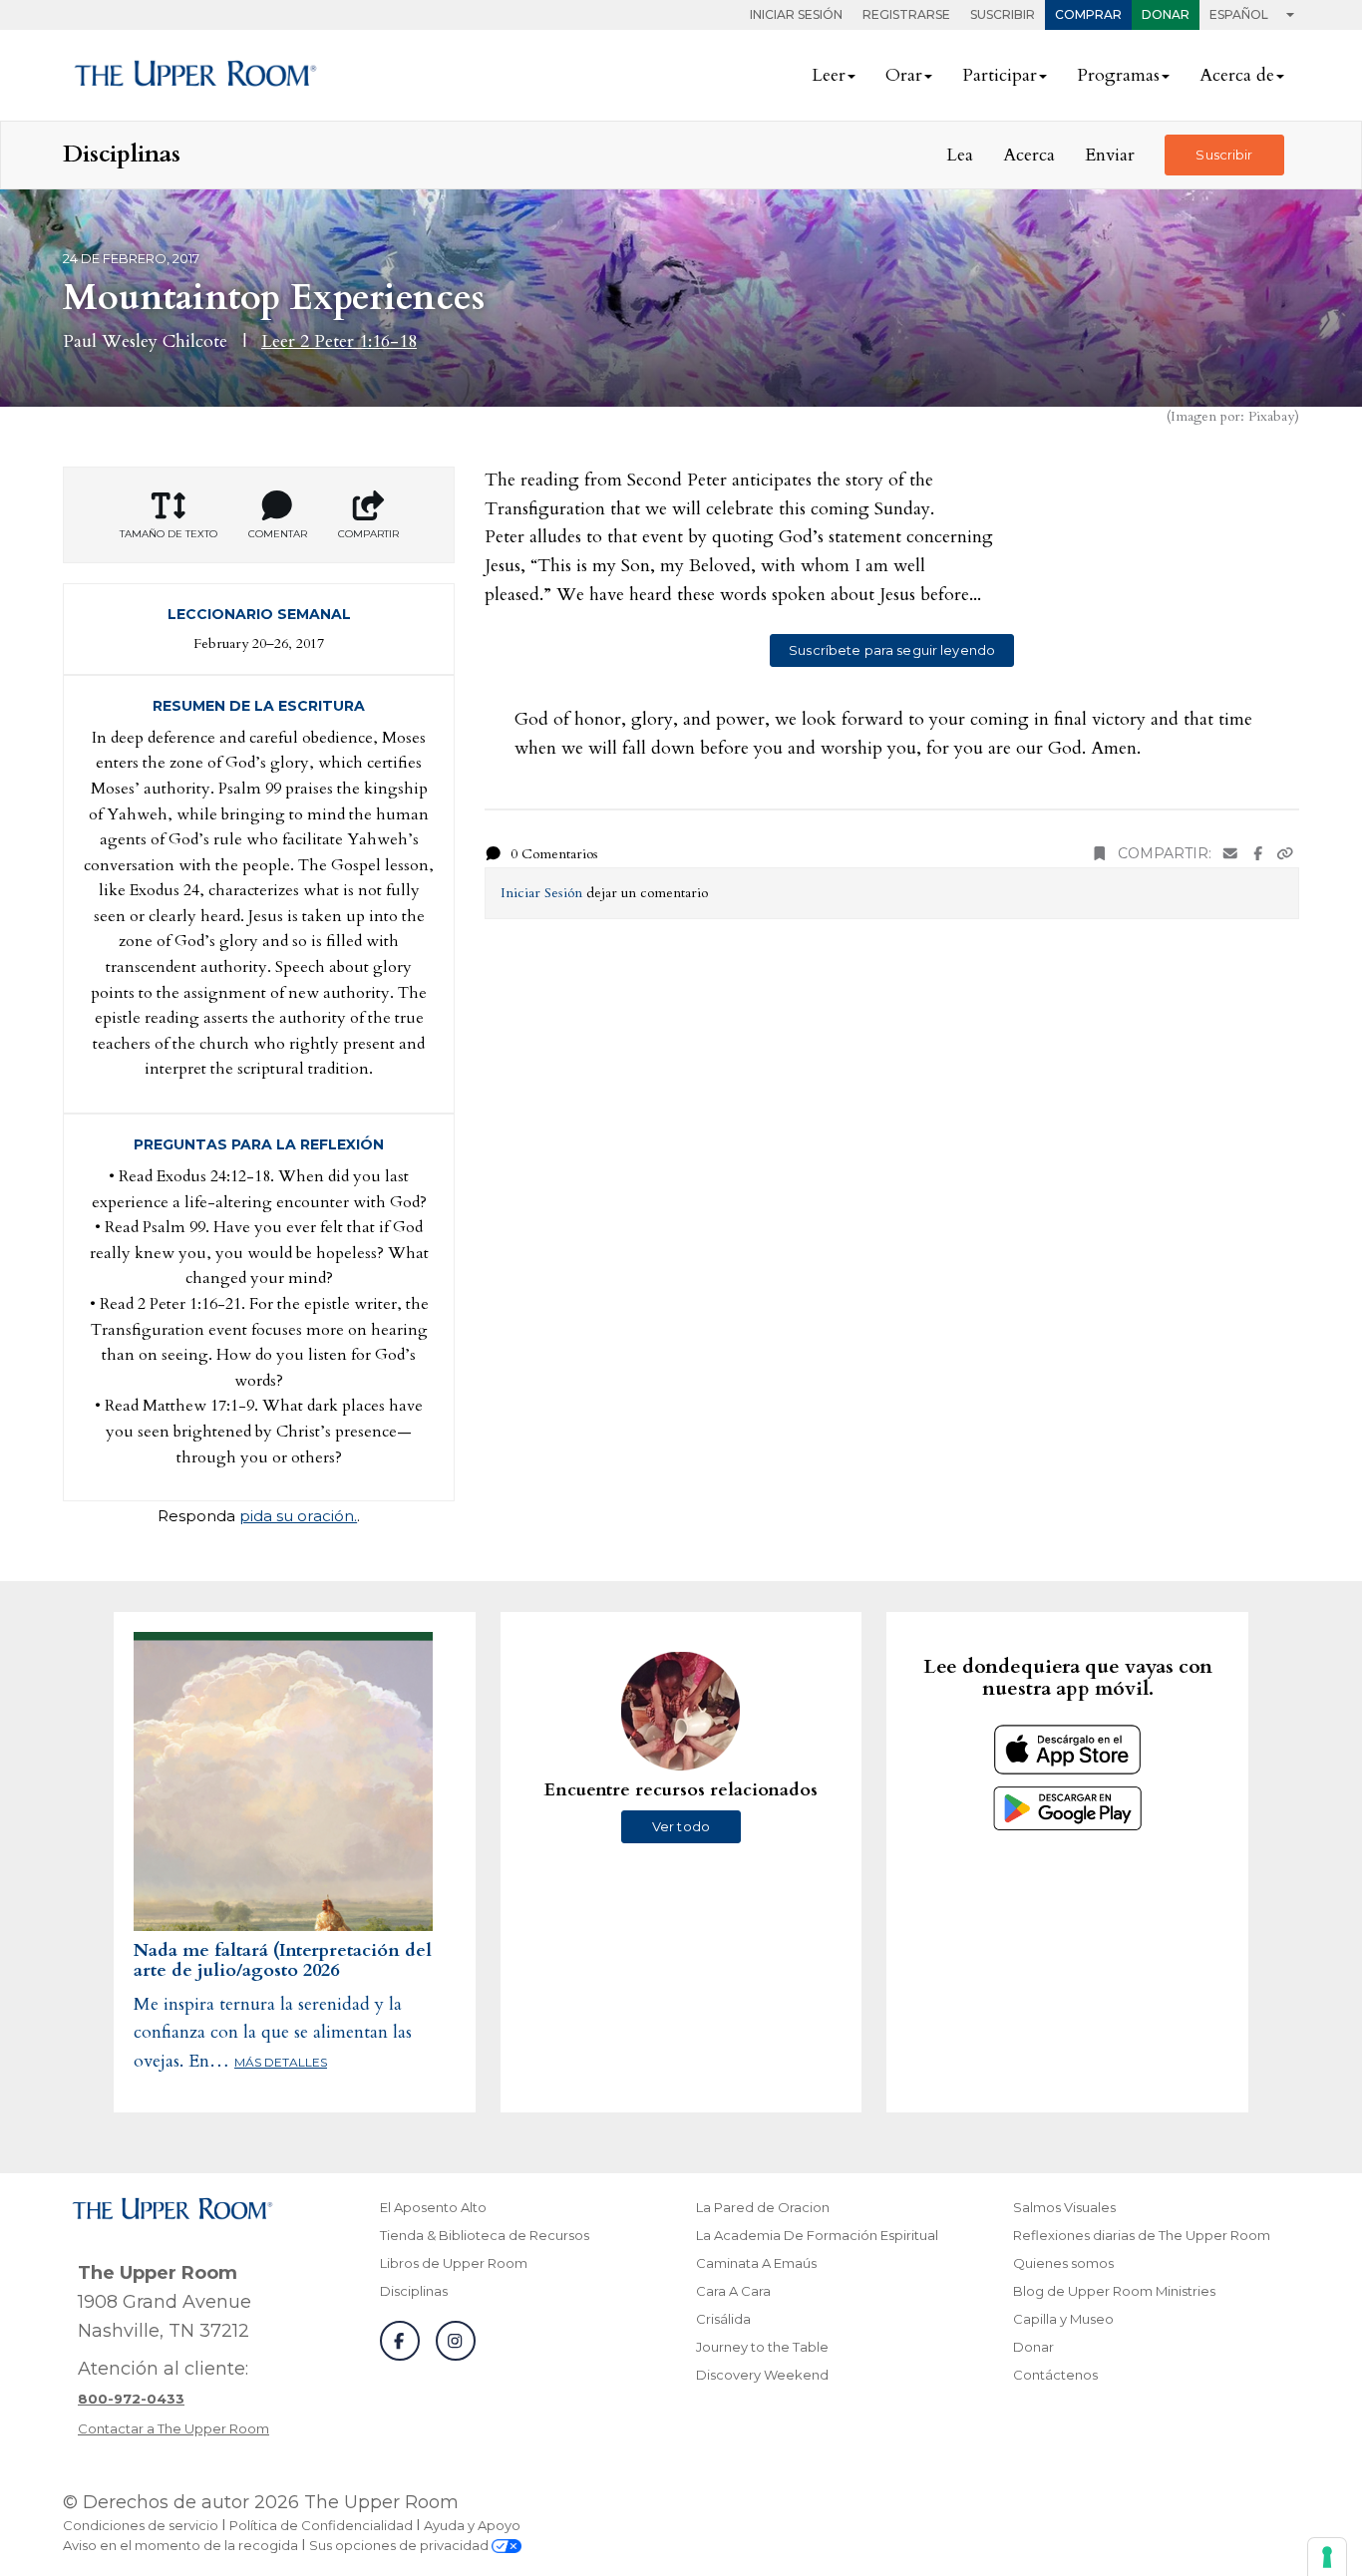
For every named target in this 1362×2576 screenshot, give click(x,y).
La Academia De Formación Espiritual (817, 2235)
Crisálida (723, 2319)
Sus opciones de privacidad (400, 2545)
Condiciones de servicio (141, 2525)
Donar (1166, 14)
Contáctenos (1055, 2375)
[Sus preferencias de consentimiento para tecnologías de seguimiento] (1327, 2557)
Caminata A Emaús (756, 2263)
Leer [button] (829, 75)
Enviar (1110, 155)
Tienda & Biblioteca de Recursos (485, 2235)
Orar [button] (904, 75)
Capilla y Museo (1063, 2319)
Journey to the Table (762, 2347)
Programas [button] (1118, 75)
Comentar (278, 534)
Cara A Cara (733, 2291)
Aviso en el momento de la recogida (180, 2545)
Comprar (1088, 14)
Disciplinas (414, 2291)
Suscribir (1003, 14)
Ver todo (681, 1826)
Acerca (1029, 155)
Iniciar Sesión (796, 14)
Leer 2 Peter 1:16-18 (339, 341)
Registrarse (906, 14)
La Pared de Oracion (763, 2207)
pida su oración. (298, 1516)
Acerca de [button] (1237, 75)
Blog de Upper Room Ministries (1114, 2291)
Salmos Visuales (1064, 2207)
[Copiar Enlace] (1285, 854)
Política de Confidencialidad (321, 2525)
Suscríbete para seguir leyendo (892, 650)
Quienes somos (1063, 2263)
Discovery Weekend (762, 2375)
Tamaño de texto (169, 534)
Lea (960, 155)
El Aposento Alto (433, 2207)
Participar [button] (1000, 75)
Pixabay (1271, 416)
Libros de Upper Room (454, 2263)
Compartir (368, 534)
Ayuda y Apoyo (472, 2525)
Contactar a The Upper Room (173, 2428)
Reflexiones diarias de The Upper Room (1142, 2235)
